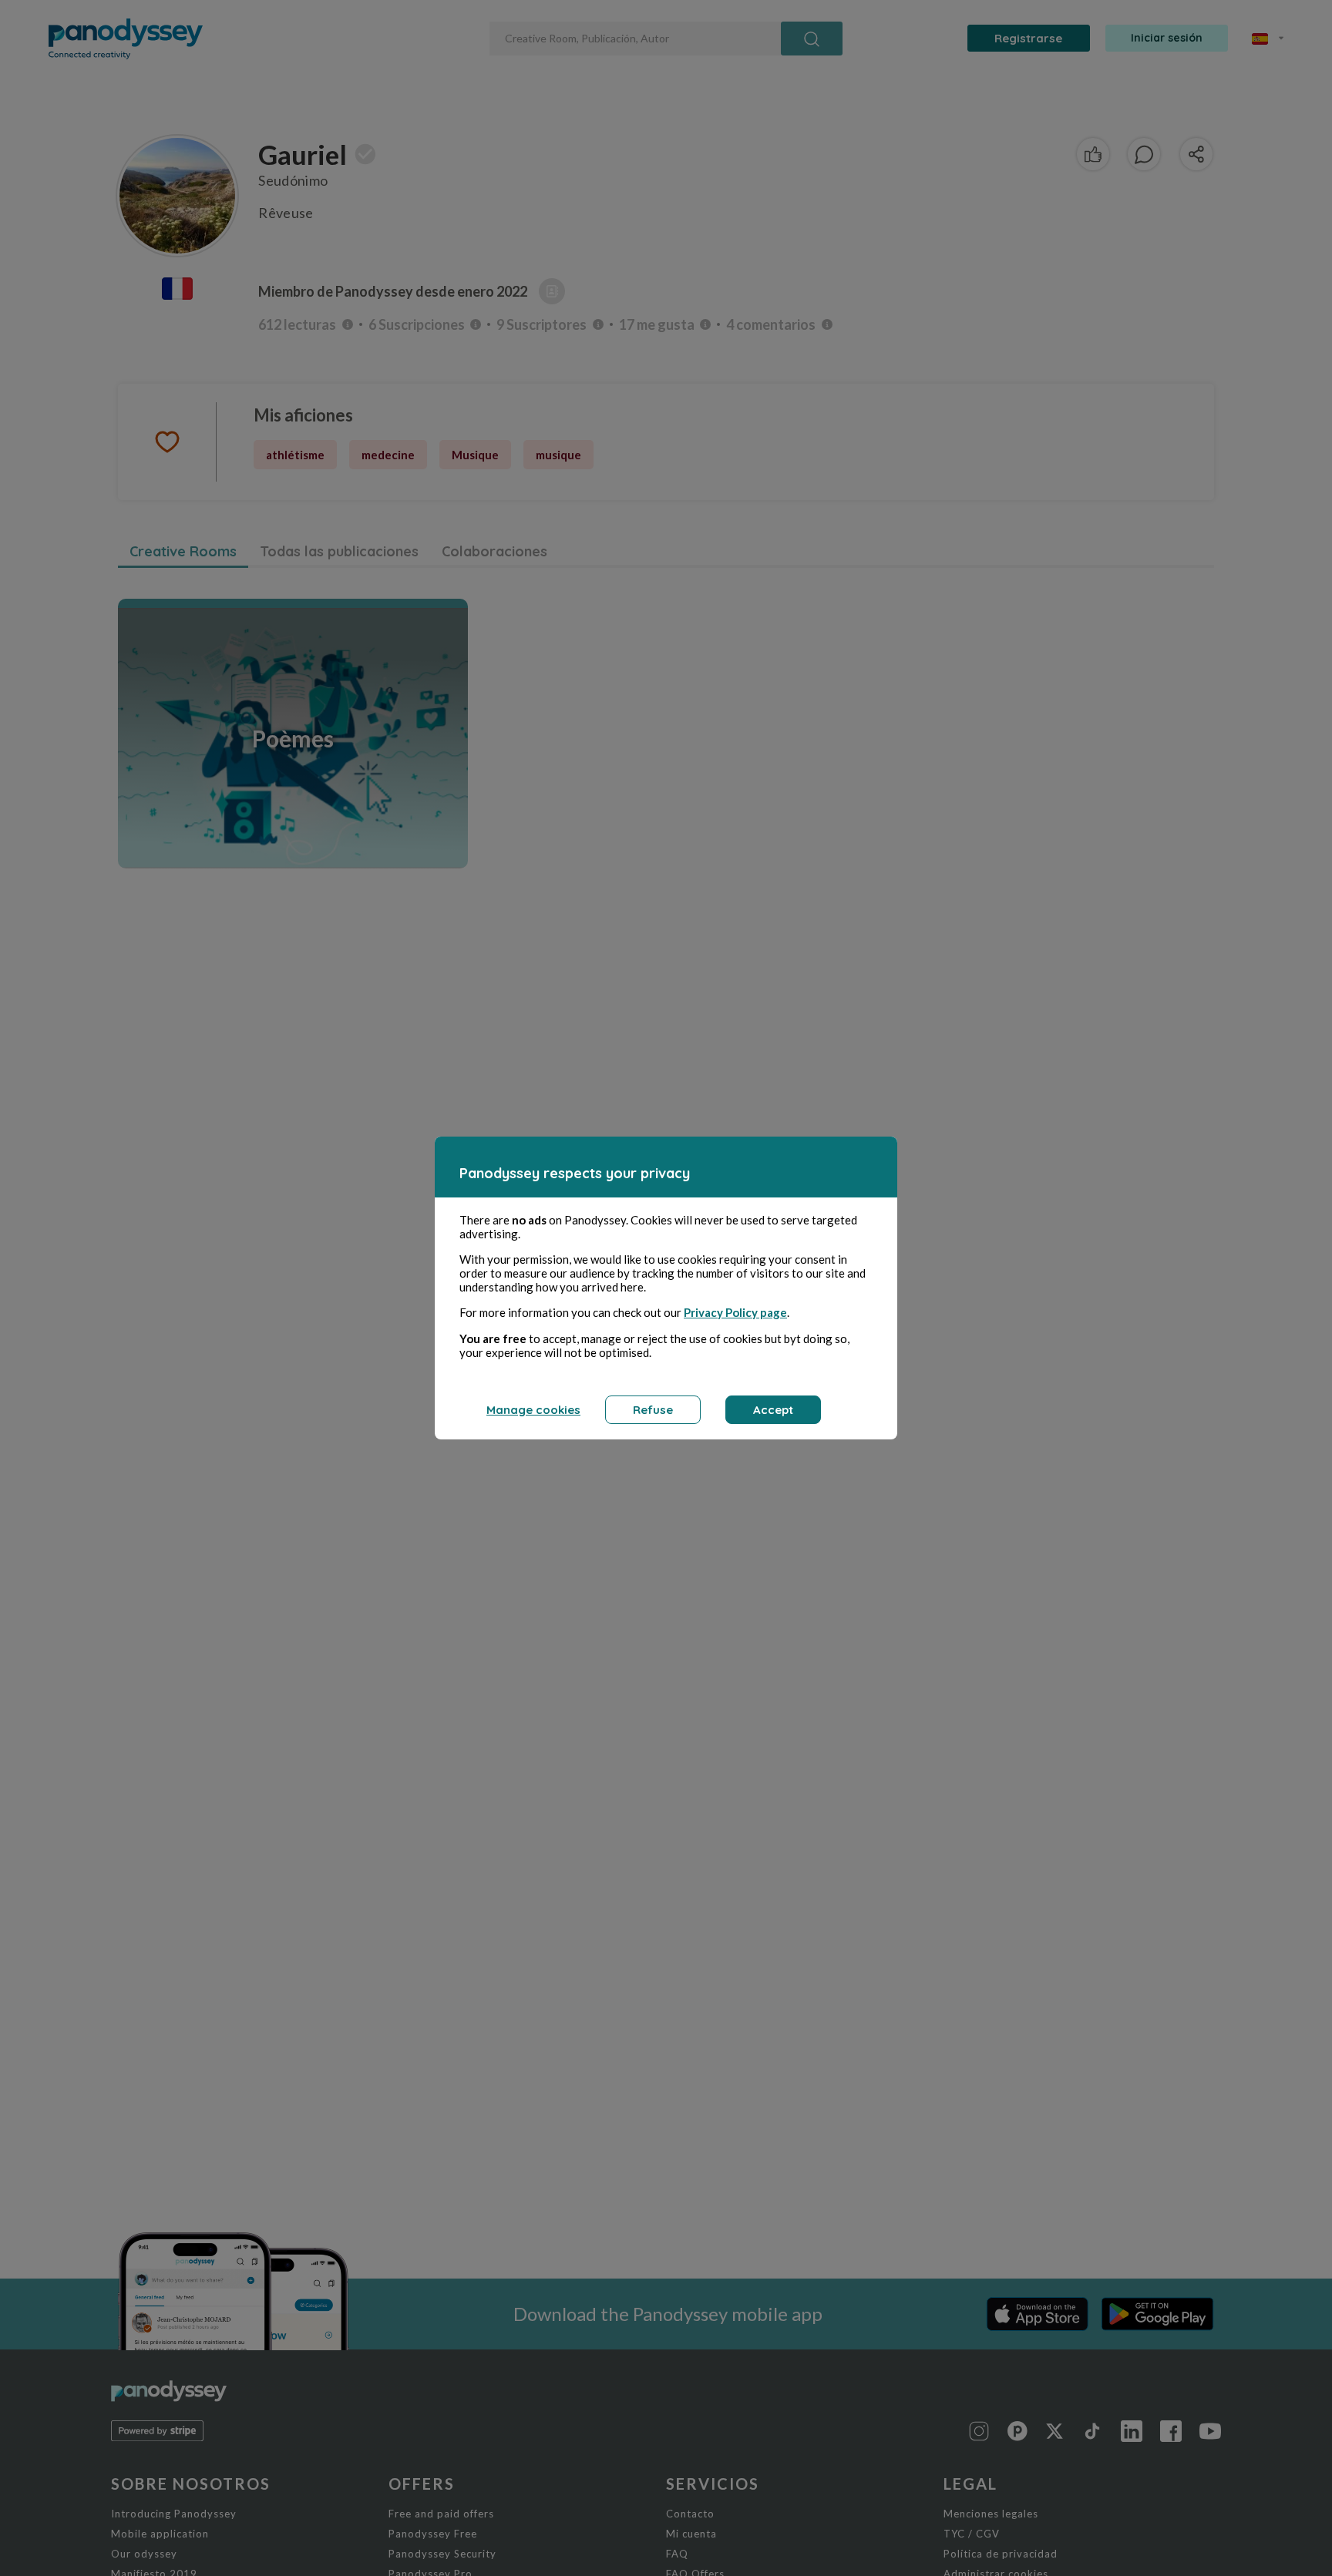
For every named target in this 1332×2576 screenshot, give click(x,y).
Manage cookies (533, 1410)
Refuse (653, 1410)
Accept (773, 1410)
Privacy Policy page (735, 1312)
